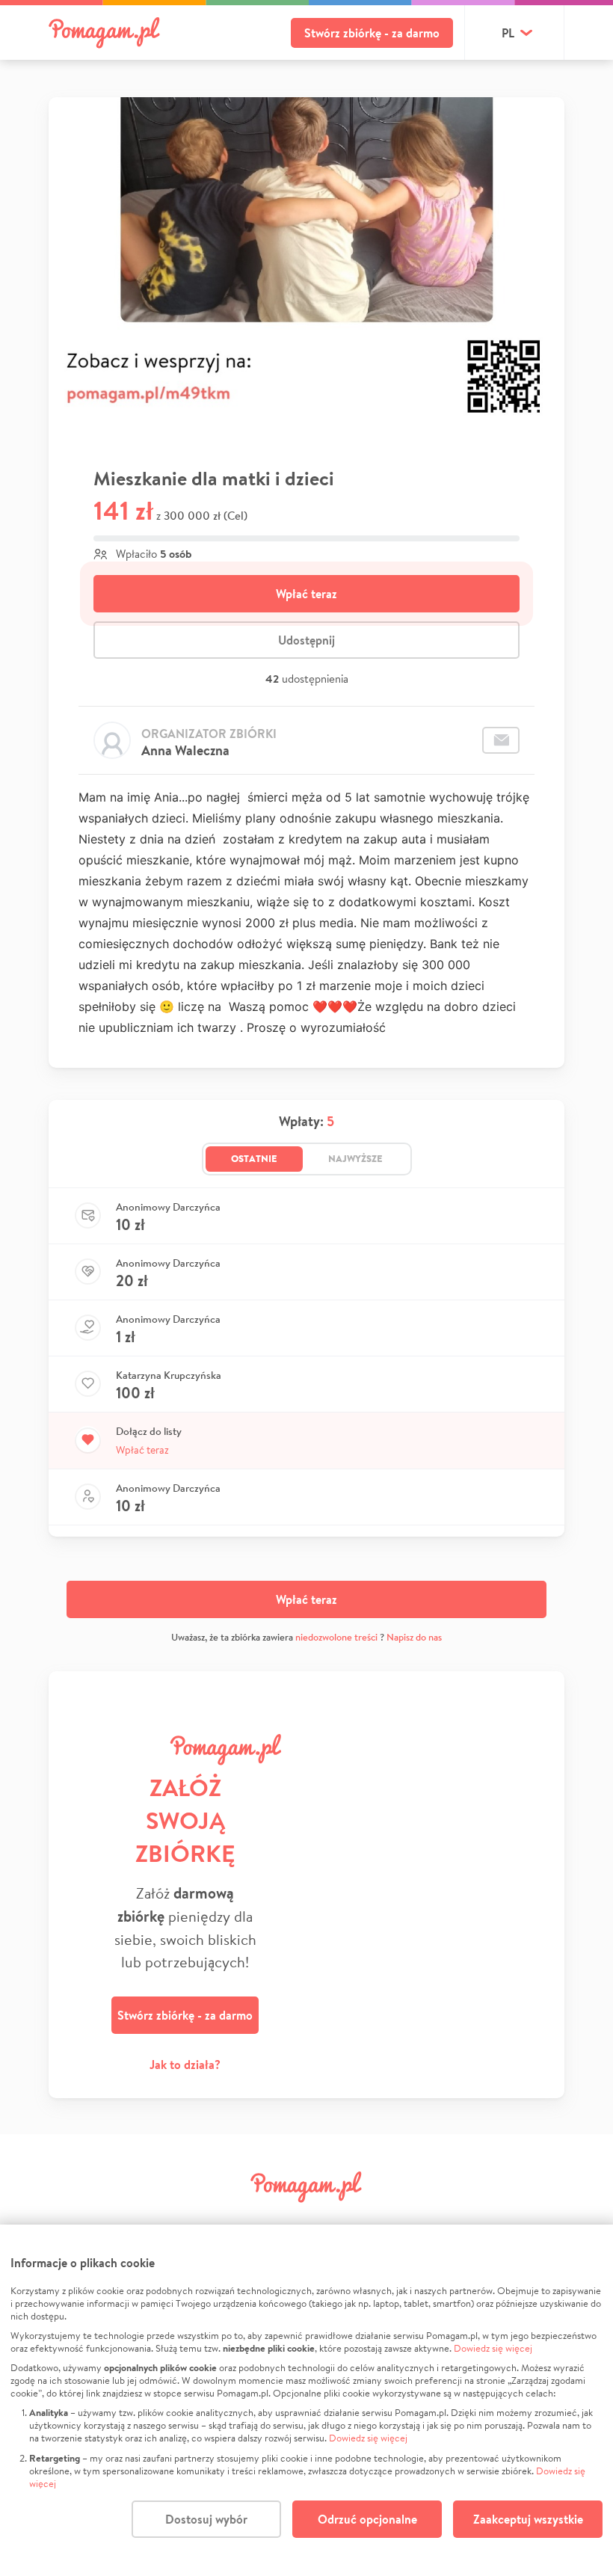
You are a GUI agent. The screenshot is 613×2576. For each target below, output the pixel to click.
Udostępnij (306, 640)
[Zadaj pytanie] (501, 740)
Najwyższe (355, 1158)
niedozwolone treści (336, 1637)
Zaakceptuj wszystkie (528, 2519)
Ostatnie (254, 1158)
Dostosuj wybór (206, 2519)
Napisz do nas (414, 1637)
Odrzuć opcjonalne (367, 2519)
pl (508, 33)
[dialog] (306, 2400)
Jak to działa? (185, 2065)
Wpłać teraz (306, 594)
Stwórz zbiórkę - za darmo (372, 33)
